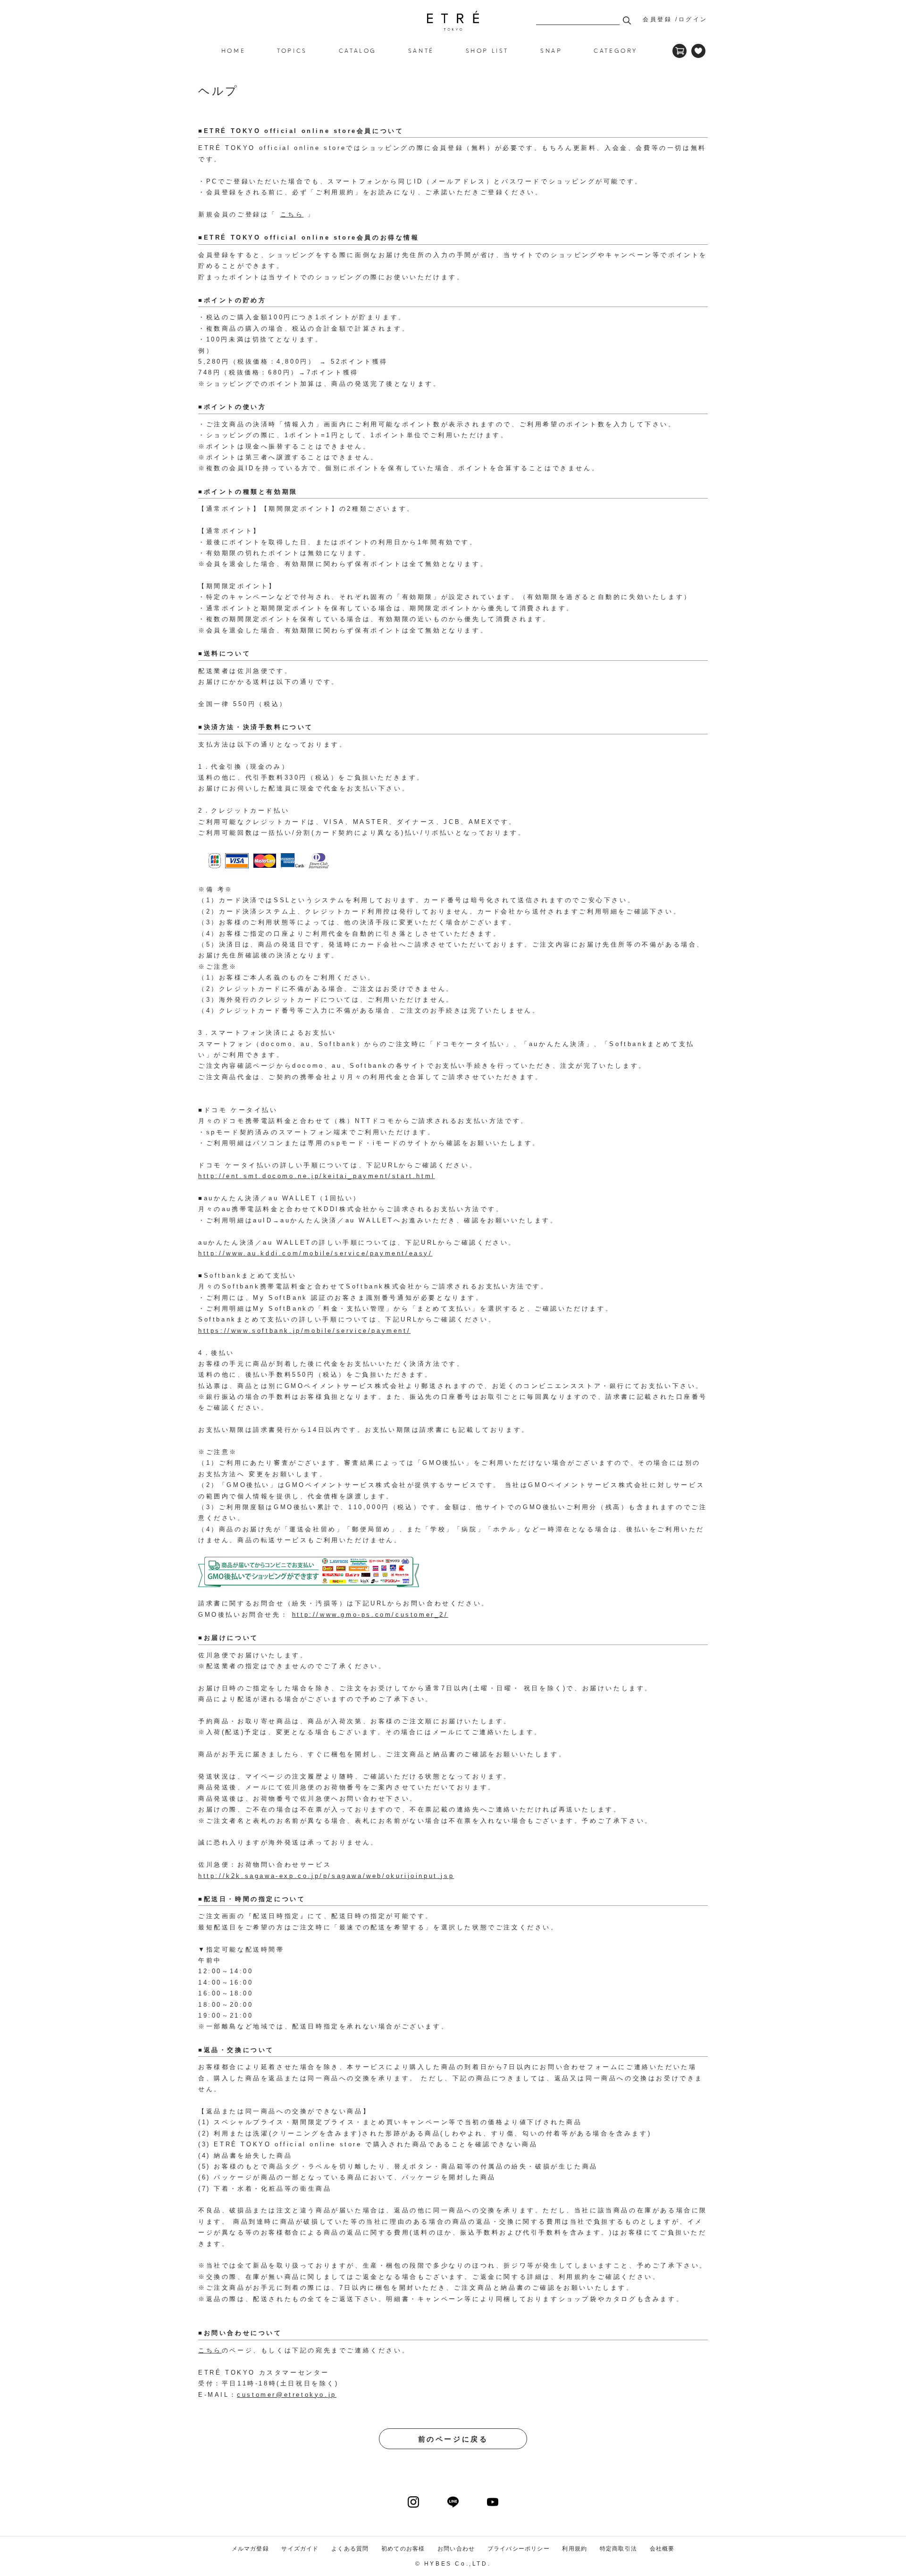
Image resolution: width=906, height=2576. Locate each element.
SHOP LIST (487, 50)
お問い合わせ (456, 2549)
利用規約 (575, 2549)
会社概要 (662, 2549)
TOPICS (292, 50)
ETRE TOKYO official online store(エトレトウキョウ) (453, 21)
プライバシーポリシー (519, 2549)
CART (679, 51)
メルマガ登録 (250, 2549)
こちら (292, 214)
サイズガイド (300, 2549)
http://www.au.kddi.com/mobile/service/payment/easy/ (315, 1253)
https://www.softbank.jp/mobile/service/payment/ (304, 1331)
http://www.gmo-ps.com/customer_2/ (370, 1615)
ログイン (693, 19)
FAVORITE (698, 51)
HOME (233, 50)
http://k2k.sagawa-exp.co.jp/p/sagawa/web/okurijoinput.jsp (326, 1876)
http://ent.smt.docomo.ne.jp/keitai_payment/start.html (317, 1176)
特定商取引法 (618, 2549)
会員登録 (657, 19)
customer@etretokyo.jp (287, 2395)
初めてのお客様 (403, 2549)
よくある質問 (350, 2549)
